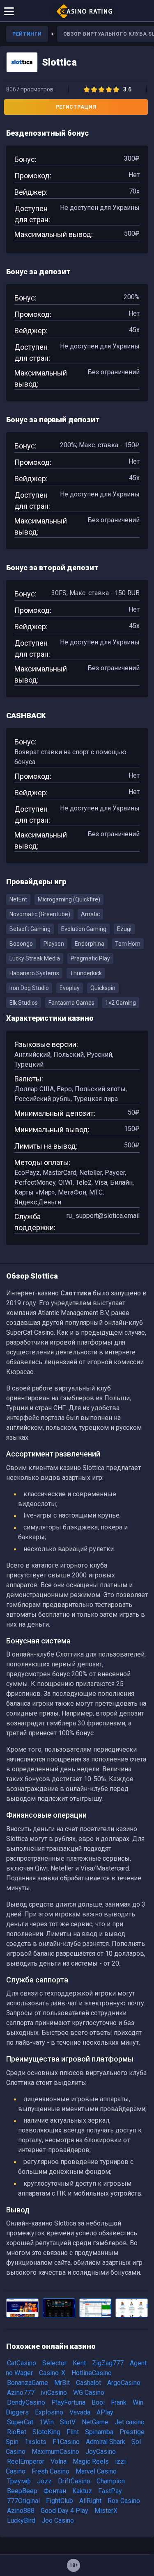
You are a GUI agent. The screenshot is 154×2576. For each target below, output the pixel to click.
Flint (73, 2432)
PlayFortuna (68, 2402)
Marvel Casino (96, 2471)
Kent (79, 2363)
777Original (23, 2501)
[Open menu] (9, 11)
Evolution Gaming (84, 929)
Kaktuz (82, 2491)
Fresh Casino (51, 2471)
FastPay (110, 2491)
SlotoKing (46, 2432)
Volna (59, 2461)
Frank (119, 2402)
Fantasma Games (71, 1003)
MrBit (62, 2383)
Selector (54, 2363)
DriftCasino (74, 2481)
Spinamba (99, 2432)
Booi (98, 2402)
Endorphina (90, 944)
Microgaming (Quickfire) (69, 899)
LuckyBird (21, 2520)
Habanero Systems (34, 973)
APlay (105, 2412)
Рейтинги (27, 34)
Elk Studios (24, 1003)
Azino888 (21, 2511)
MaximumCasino (55, 2452)
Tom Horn (128, 944)
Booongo (21, 944)
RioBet (17, 2432)
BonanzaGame (28, 2383)
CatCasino (22, 2363)
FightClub (60, 2501)
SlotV (68, 2422)
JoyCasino (101, 2452)
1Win (47, 2422)
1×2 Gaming (121, 1003)
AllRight (90, 2501)
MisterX (106, 2511)
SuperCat (20, 2422)
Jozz (44, 2481)
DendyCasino (26, 2402)
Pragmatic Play (90, 958)
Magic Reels (91, 2461)
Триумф (19, 2481)
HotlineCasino (92, 2373)
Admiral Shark (106, 2442)
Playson (54, 944)
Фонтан (55, 2491)
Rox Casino (124, 2501)
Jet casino (130, 2422)
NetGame (95, 2422)
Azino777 (21, 2393)
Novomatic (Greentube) (40, 914)
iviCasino (54, 2393)
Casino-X (52, 2373)
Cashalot (88, 2383)
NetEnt (18, 899)
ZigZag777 (108, 2363)
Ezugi (124, 929)
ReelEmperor (26, 2461)
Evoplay (70, 988)
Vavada (80, 2412)
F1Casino (66, 2442)
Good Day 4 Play (64, 2511)
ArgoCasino (124, 2383)
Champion (111, 2481)
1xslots (36, 2442)
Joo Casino (58, 2520)
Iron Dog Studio (29, 988)
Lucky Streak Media (35, 958)
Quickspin (103, 988)
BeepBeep (22, 2491)
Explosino (49, 2412)
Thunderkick (86, 973)
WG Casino (89, 2393)
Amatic (90, 914)
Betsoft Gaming (30, 929)
